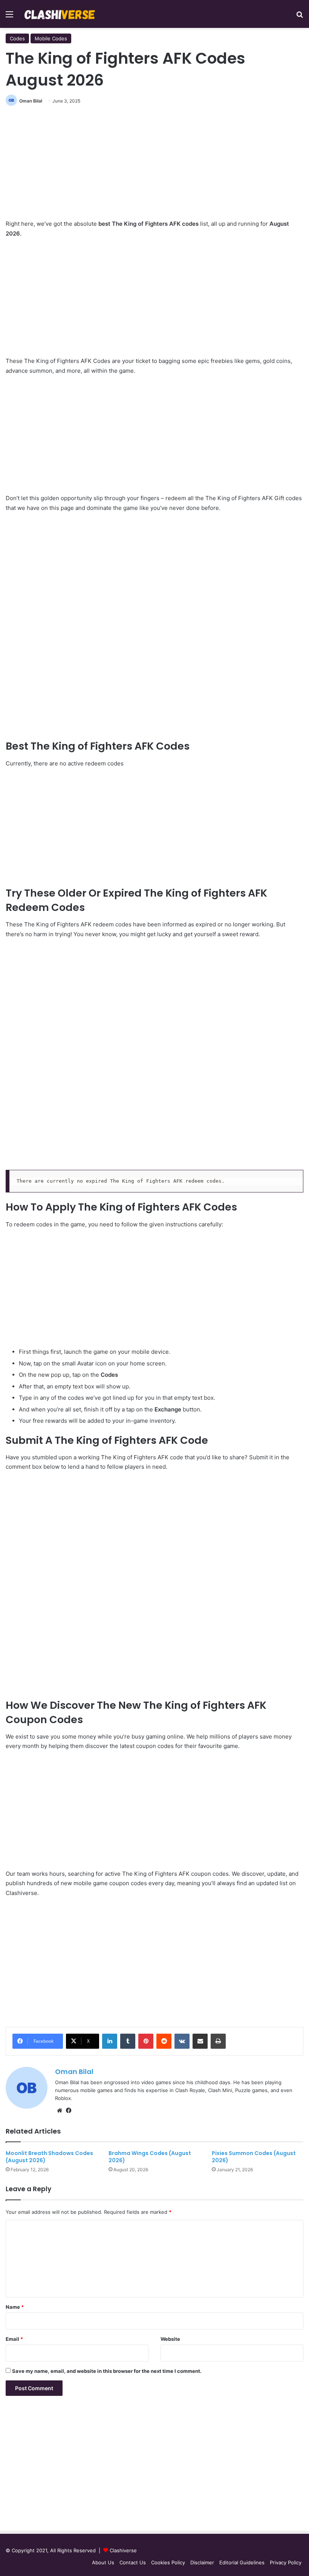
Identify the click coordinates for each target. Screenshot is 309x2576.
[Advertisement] (154, 166)
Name (15, 2307)
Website (170, 2339)
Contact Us (133, 2562)
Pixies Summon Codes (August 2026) (254, 2157)
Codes (17, 38)
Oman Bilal (31, 101)
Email (14, 2339)
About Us (103, 2562)
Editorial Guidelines (242, 2562)
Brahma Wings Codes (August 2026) (150, 2157)
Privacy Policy (286, 2562)
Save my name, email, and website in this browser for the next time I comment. (107, 2371)
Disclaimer (202, 2562)
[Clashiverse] (60, 14)
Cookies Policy (168, 2562)
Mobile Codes (51, 38)
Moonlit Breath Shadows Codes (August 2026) (49, 2157)
